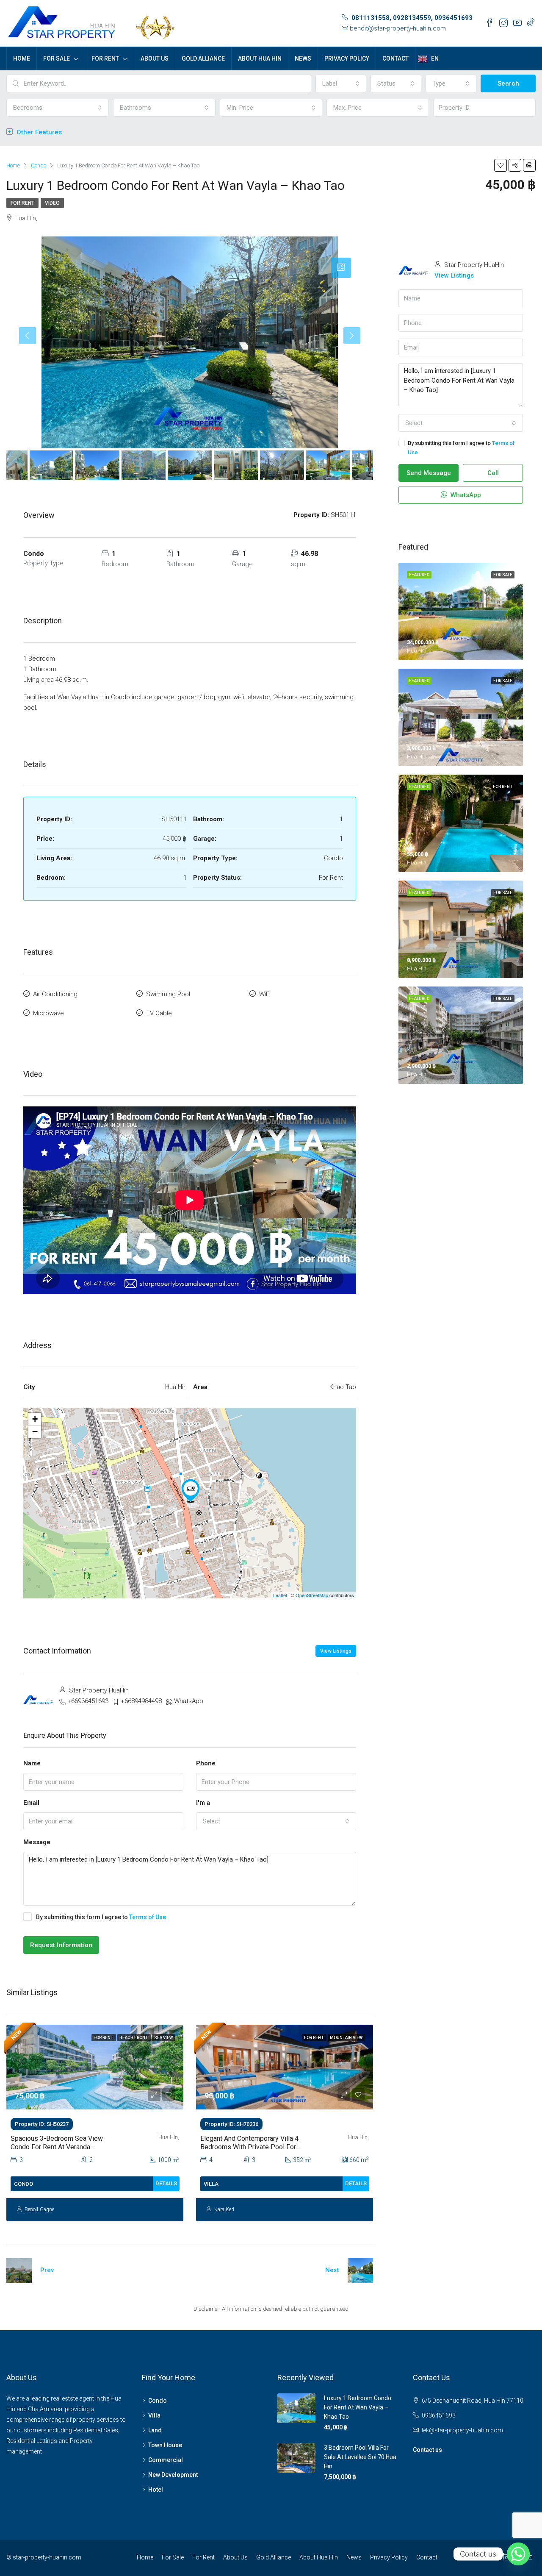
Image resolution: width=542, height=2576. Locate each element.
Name (32, 1763)
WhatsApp (189, 1701)
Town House (165, 2445)
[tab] (341, 268)
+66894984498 (141, 1701)
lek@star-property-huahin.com (462, 2430)
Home (22, 58)
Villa (154, 2415)
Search (508, 83)
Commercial (166, 2460)
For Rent (105, 58)
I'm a (203, 1803)
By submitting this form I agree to (101, 1917)
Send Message (429, 473)
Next (332, 2270)
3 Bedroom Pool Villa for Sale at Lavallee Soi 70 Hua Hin (360, 2457)
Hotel (156, 2490)
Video (52, 203)
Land (155, 2430)
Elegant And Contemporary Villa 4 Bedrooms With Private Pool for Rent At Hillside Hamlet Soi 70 (249, 2147)
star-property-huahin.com (47, 2557)
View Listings (336, 1651)
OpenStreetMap (312, 1595)
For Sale (57, 58)
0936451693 (439, 2415)
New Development (173, 2475)
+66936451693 (88, 1701)
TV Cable (159, 1013)
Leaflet (280, 1595)
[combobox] (341, 83)
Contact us (427, 2450)
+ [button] (35, 1419)
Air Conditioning (55, 994)
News (303, 58)
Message (37, 1842)
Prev (47, 2270)
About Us (155, 58)
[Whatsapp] (518, 2554)
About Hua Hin (260, 58)
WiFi (265, 994)
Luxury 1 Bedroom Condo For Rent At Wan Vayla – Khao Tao (358, 2407)
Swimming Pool (168, 994)
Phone (206, 1763)
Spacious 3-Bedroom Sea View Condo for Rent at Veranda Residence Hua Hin (57, 2147)
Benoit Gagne (39, 2209)
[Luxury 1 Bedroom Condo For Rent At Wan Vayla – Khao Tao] (191, 1491)
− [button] (35, 1432)
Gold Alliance (203, 58)
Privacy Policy (347, 58)
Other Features (38, 132)
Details (166, 2183)
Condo (158, 2401)
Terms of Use (148, 1917)
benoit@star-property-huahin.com (398, 28)
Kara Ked (224, 2209)
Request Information (61, 1945)
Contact (395, 58)
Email (31, 1803)
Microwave (48, 1013)
